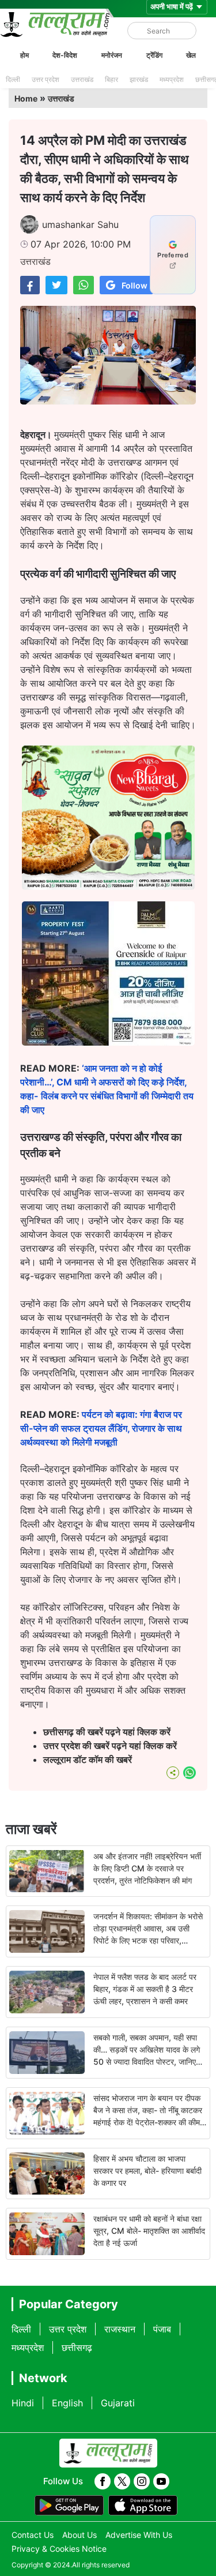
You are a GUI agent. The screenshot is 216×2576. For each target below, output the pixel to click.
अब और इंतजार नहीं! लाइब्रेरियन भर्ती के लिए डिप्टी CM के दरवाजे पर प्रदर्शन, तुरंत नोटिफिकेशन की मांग (147, 1868)
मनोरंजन (112, 55)
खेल (191, 55)
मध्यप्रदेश (172, 79)
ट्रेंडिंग (154, 55)
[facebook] (103, 2481)
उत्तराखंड (82, 79)
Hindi (23, 2403)
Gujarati (118, 2403)
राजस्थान (120, 2329)
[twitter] (122, 2481)
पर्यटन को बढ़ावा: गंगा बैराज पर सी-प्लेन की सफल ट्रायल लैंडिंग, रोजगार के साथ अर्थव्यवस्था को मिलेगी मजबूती (101, 1428)
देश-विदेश (65, 55)
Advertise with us (139, 2535)
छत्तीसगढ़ (77, 2347)
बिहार (111, 79)
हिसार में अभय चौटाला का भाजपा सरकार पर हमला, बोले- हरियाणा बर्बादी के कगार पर (147, 2171)
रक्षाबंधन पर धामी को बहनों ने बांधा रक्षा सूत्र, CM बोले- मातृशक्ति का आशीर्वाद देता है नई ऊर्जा (149, 2231)
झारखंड (139, 79)
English (67, 2403)
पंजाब (162, 2329)
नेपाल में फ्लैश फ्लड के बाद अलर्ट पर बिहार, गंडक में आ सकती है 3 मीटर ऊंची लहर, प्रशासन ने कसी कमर (145, 1989)
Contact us (33, 2535)
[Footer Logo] (108, 2453)
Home (26, 98)
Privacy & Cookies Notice (59, 2549)
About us (79, 2535)
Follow (134, 285)
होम (24, 55)
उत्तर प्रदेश (46, 79)
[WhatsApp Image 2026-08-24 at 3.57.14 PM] (108, 1042)
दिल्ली (13, 79)
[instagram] (142, 2481)
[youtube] (161, 2481)
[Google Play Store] (69, 2506)
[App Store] (143, 2506)
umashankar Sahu (80, 224)
